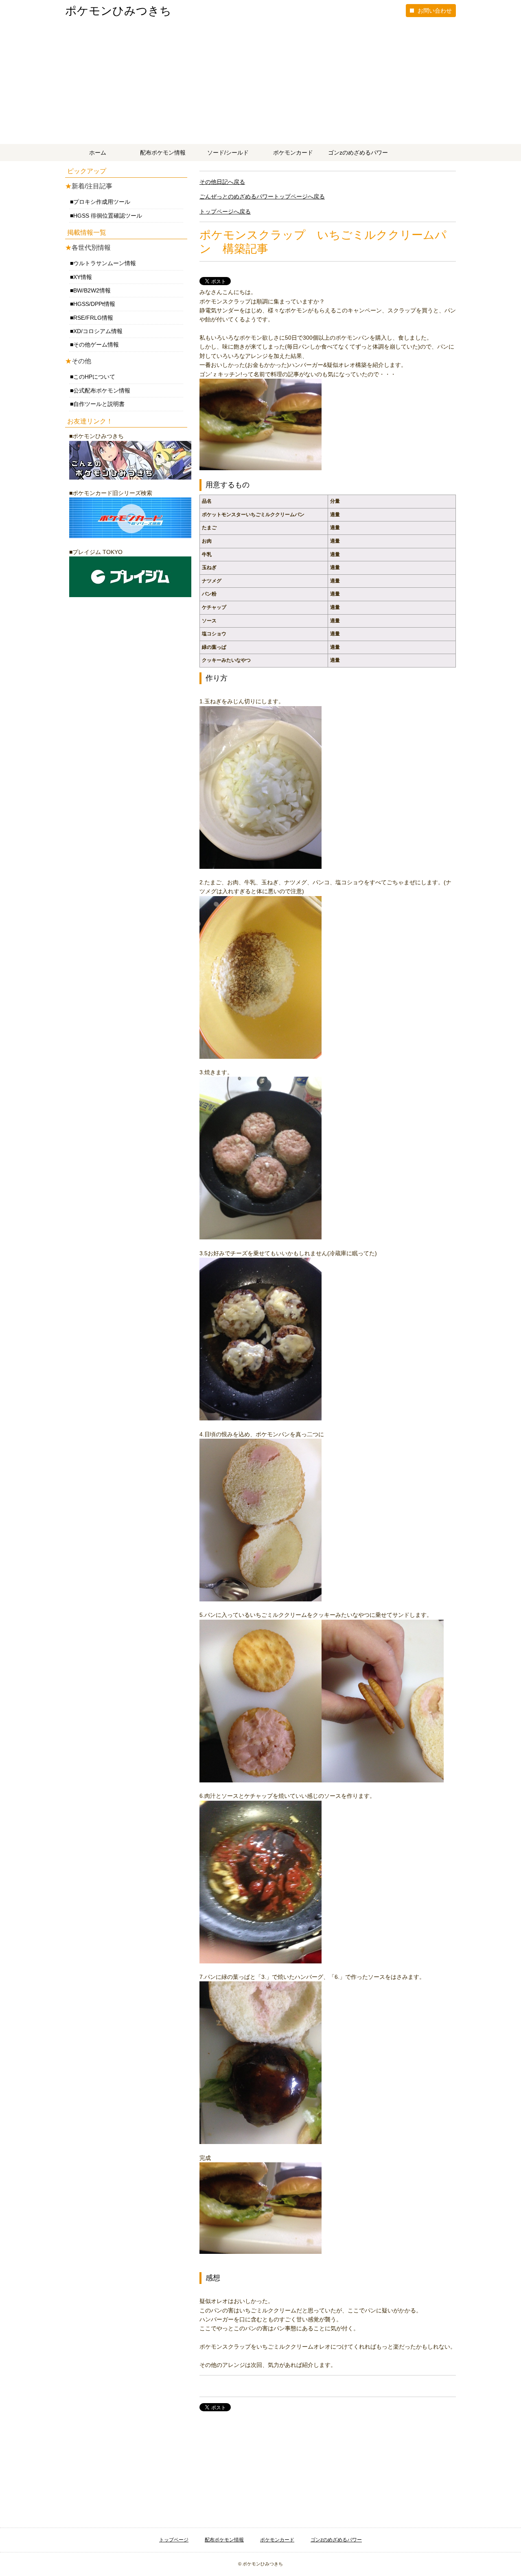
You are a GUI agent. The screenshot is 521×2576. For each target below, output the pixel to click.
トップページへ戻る (225, 212)
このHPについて (94, 377)
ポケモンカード (293, 153)
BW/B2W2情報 (92, 290)
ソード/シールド (228, 153)
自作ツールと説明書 (99, 404)
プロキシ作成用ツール (102, 202)
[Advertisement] (260, 83)
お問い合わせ (435, 11)
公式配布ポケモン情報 (102, 390)
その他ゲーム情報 (96, 345)
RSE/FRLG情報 (93, 318)
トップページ (174, 2540)
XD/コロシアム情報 (98, 331)
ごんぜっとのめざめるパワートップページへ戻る (262, 196)
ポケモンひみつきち (118, 11)
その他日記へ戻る (222, 182)
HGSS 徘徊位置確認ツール (108, 216)
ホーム (98, 153)
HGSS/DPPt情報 (94, 304)
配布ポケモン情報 (163, 153)
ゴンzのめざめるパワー (358, 153)
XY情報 (83, 277)
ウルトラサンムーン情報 (105, 263)
